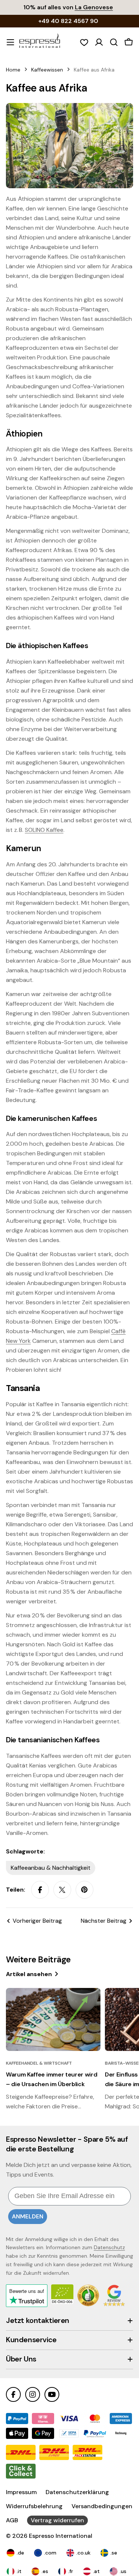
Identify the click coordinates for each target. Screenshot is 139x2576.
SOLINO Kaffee (44, 830)
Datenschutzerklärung (77, 2492)
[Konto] (99, 42)
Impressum (21, 2492)
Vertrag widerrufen (57, 2520)
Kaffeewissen (47, 70)
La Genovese (94, 7)
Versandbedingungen (102, 2506)
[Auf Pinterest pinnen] (85, 1890)
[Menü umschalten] (10, 42)
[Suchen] (114, 42)
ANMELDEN (28, 2216)
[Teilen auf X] (62, 1890)
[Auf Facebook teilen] (40, 1890)
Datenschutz (109, 2247)
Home (13, 70)
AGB (12, 2520)
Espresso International (61, 2536)
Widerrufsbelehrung (34, 2506)
